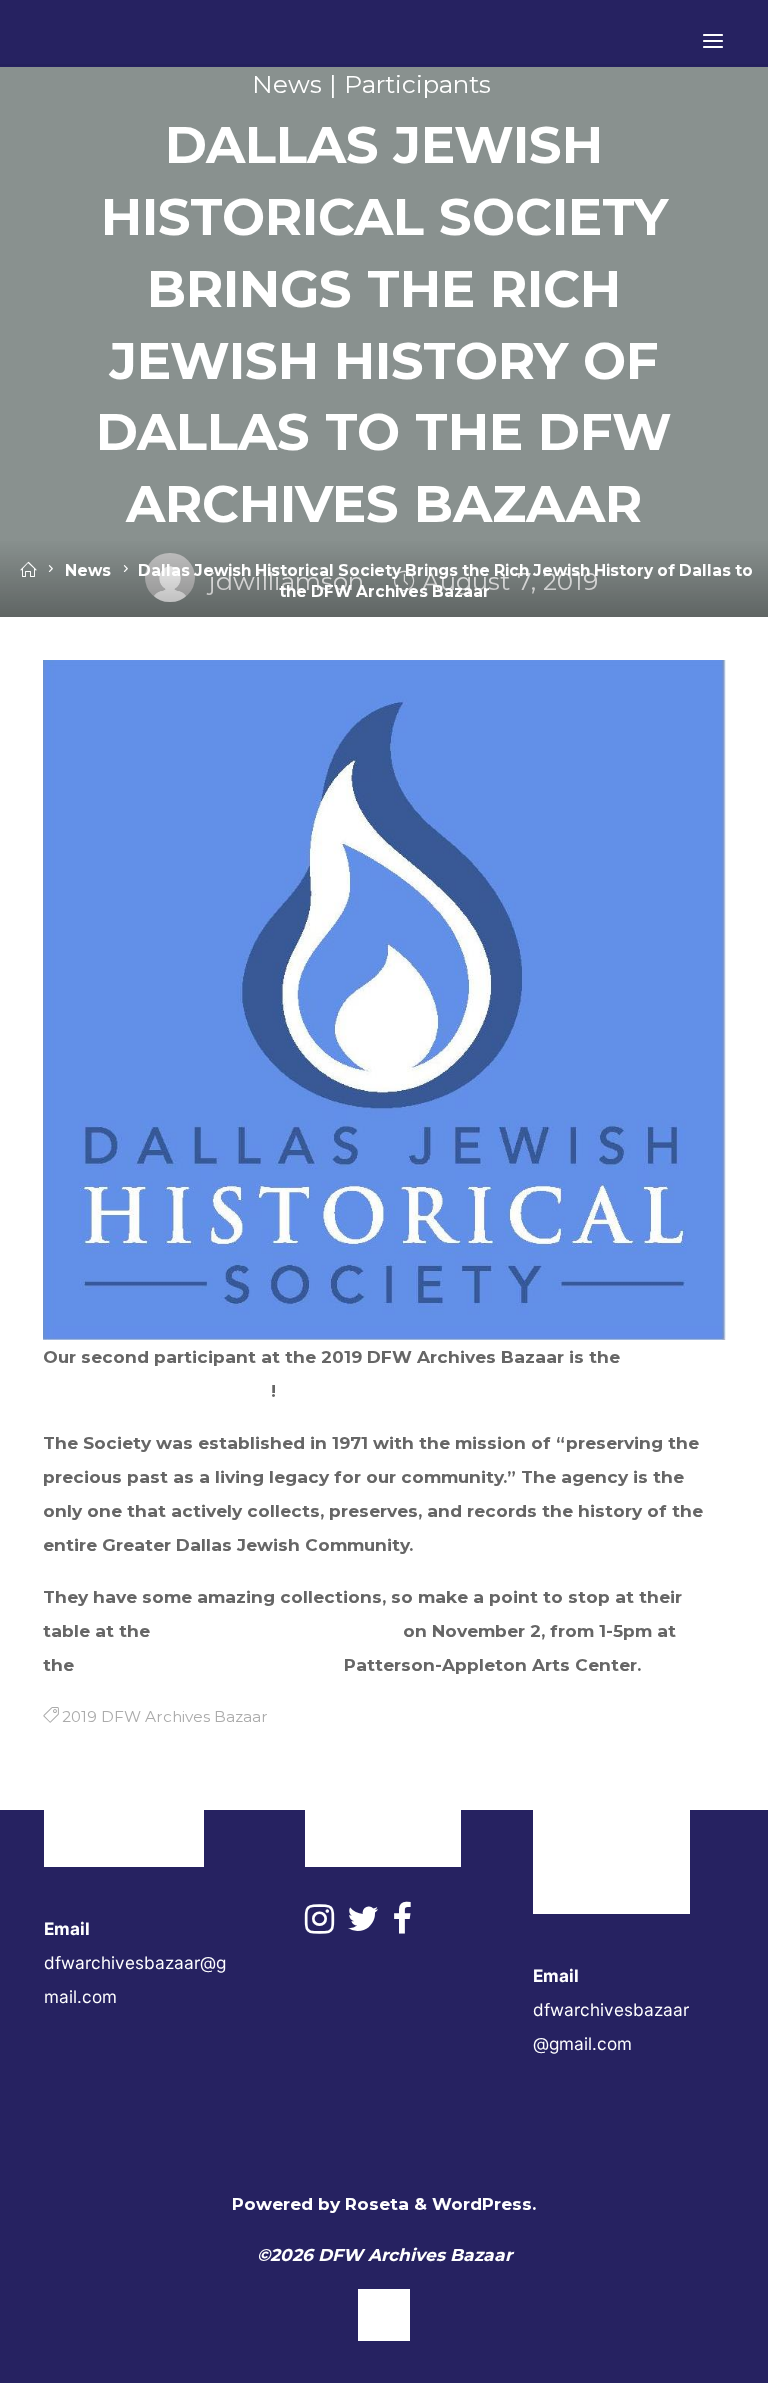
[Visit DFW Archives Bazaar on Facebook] (402, 1924)
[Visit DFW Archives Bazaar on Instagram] (319, 1924)
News (287, 84)
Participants (417, 84)
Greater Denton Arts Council (209, 1664)
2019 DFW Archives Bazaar (276, 1629)
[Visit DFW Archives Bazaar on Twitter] (363, 1924)
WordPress (482, 2203)
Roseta (374, 2203)
